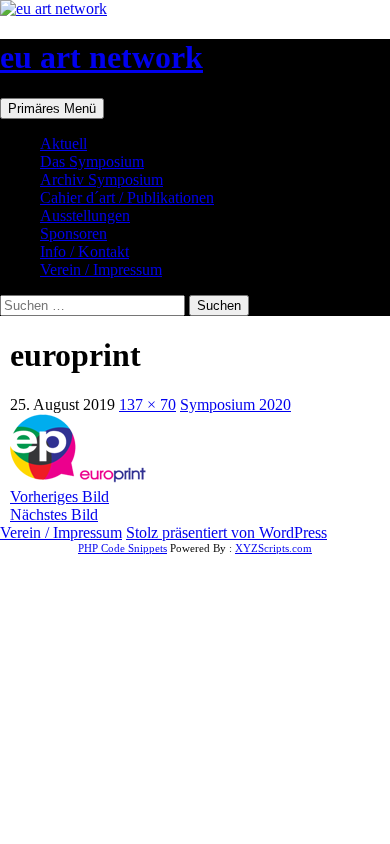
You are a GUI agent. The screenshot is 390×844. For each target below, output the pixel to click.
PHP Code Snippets (122, 548)
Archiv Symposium (101, 179)
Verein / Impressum (101, 269)
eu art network (101, 57)
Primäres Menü (52, 108)
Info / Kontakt (84, 251)
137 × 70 (147, 404)
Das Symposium (92, 161)
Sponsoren (73, 233)
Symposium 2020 (235, 404)
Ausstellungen (85, 215)
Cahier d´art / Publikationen (127, 197)
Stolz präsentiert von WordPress (226, 532)
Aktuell (63, 143)
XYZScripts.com (273, 548)
